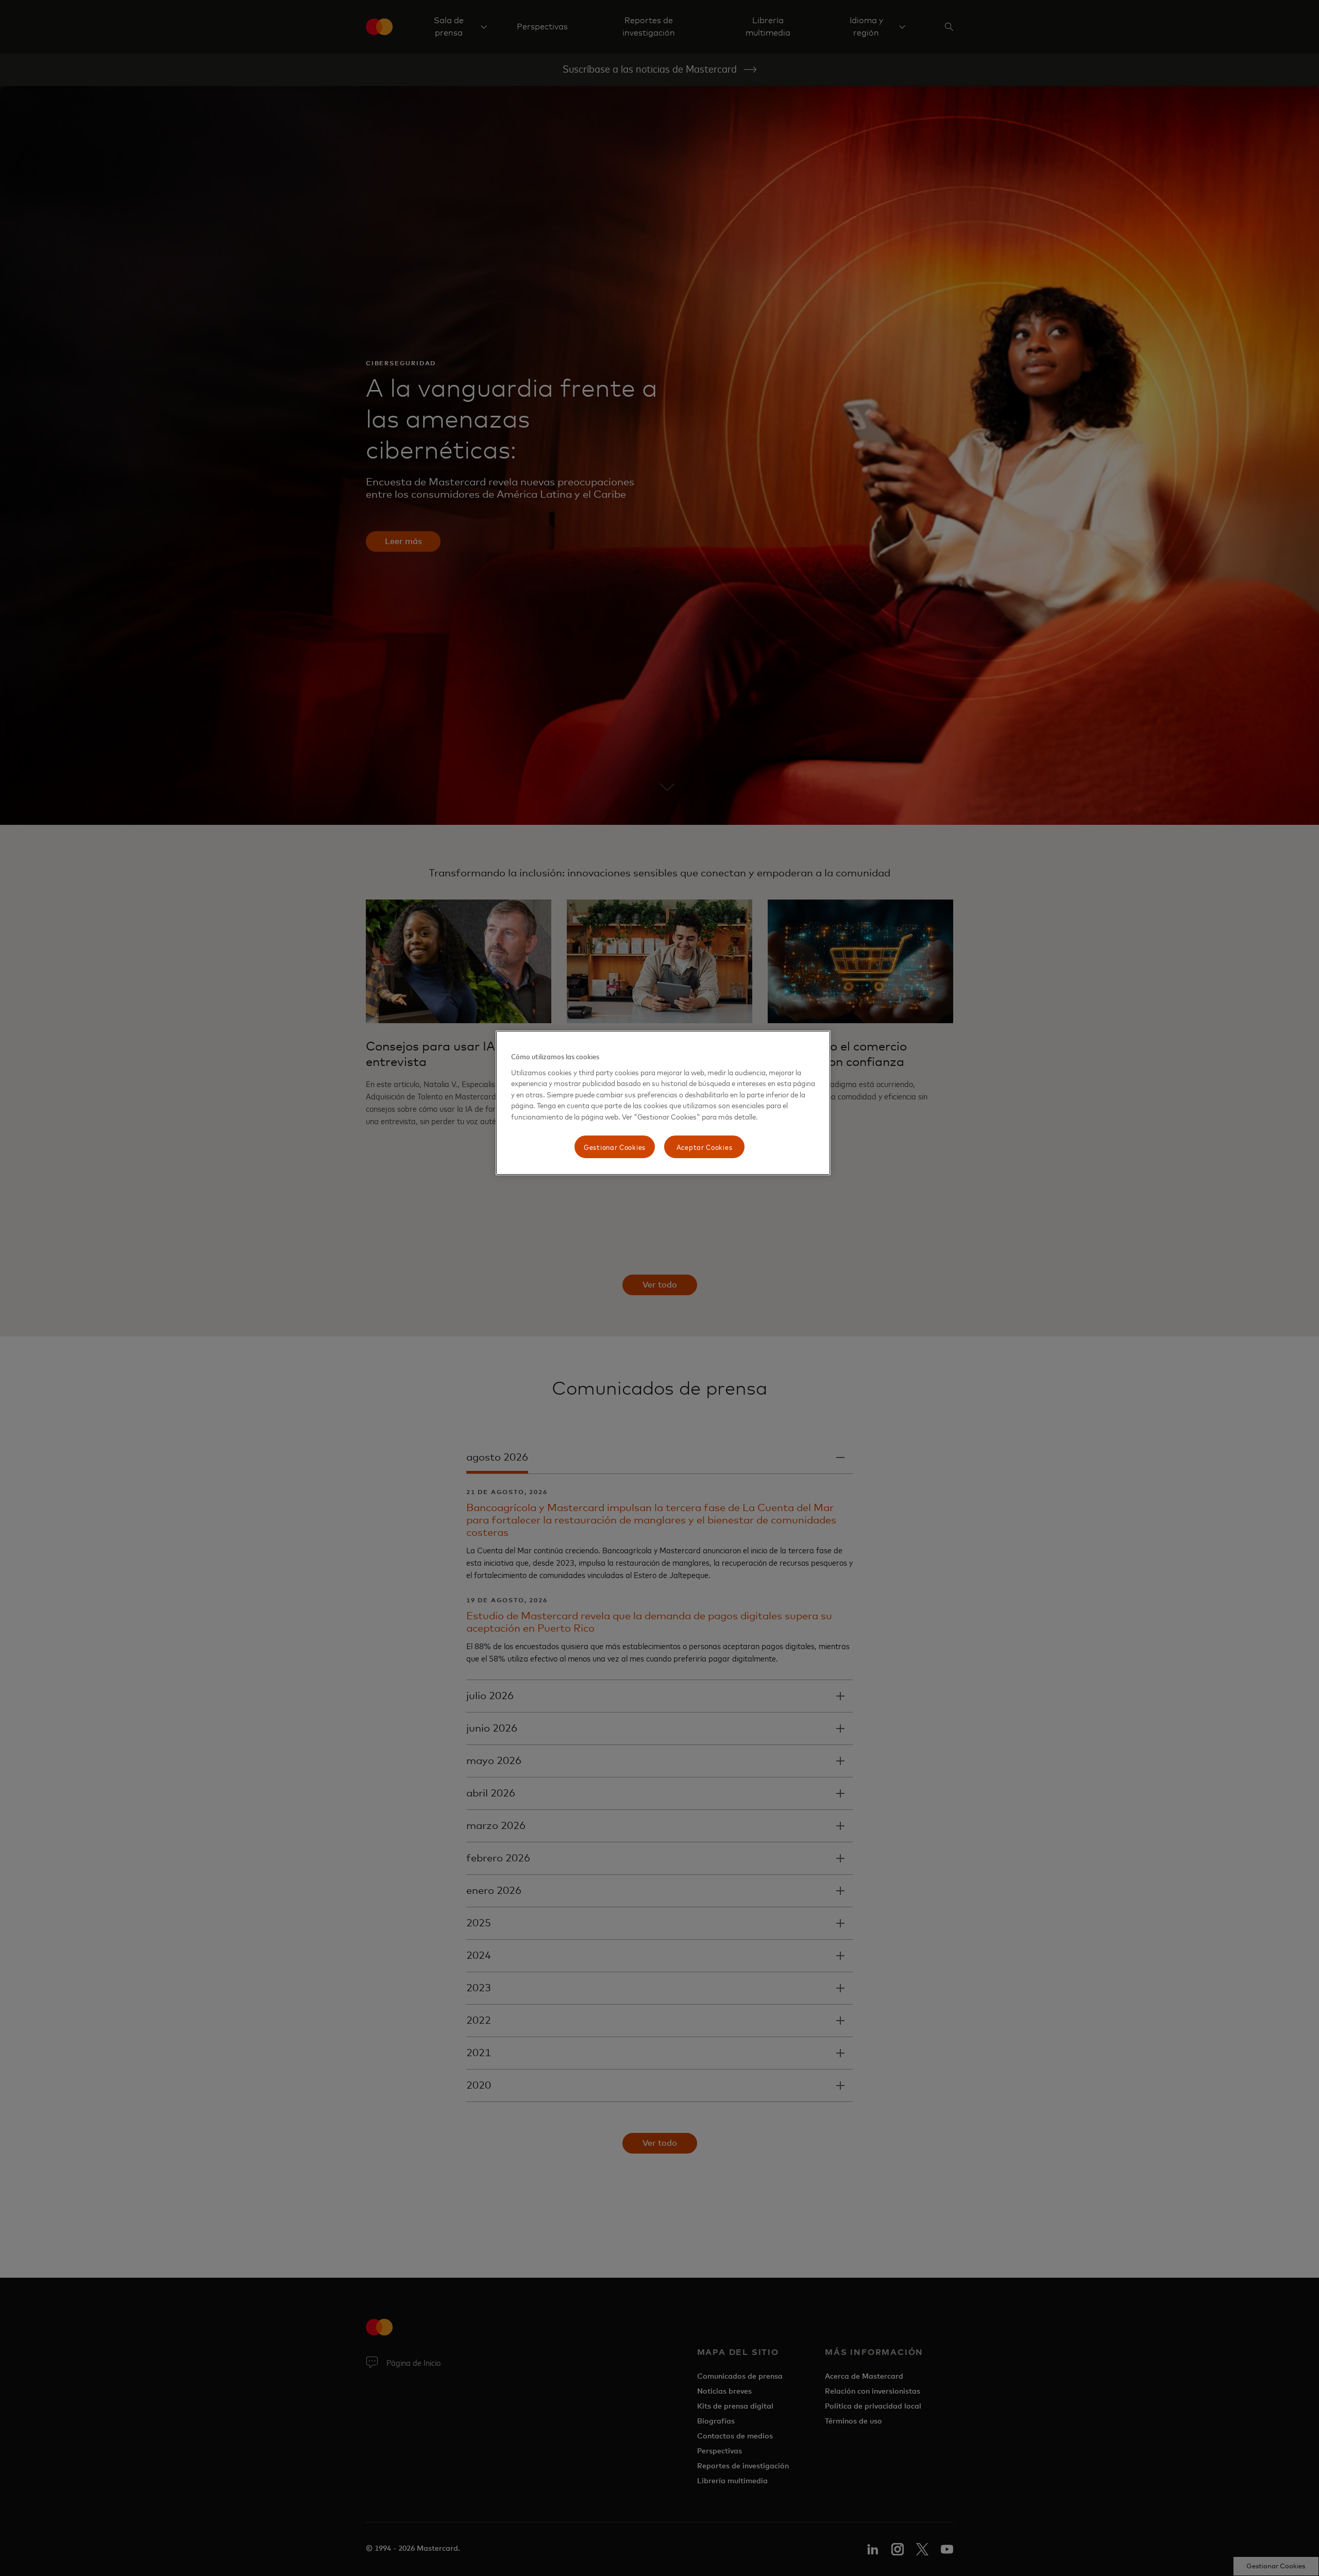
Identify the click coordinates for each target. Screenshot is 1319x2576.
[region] (663, 1103)
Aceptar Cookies (705, 1147)
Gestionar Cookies (615, 1147)
